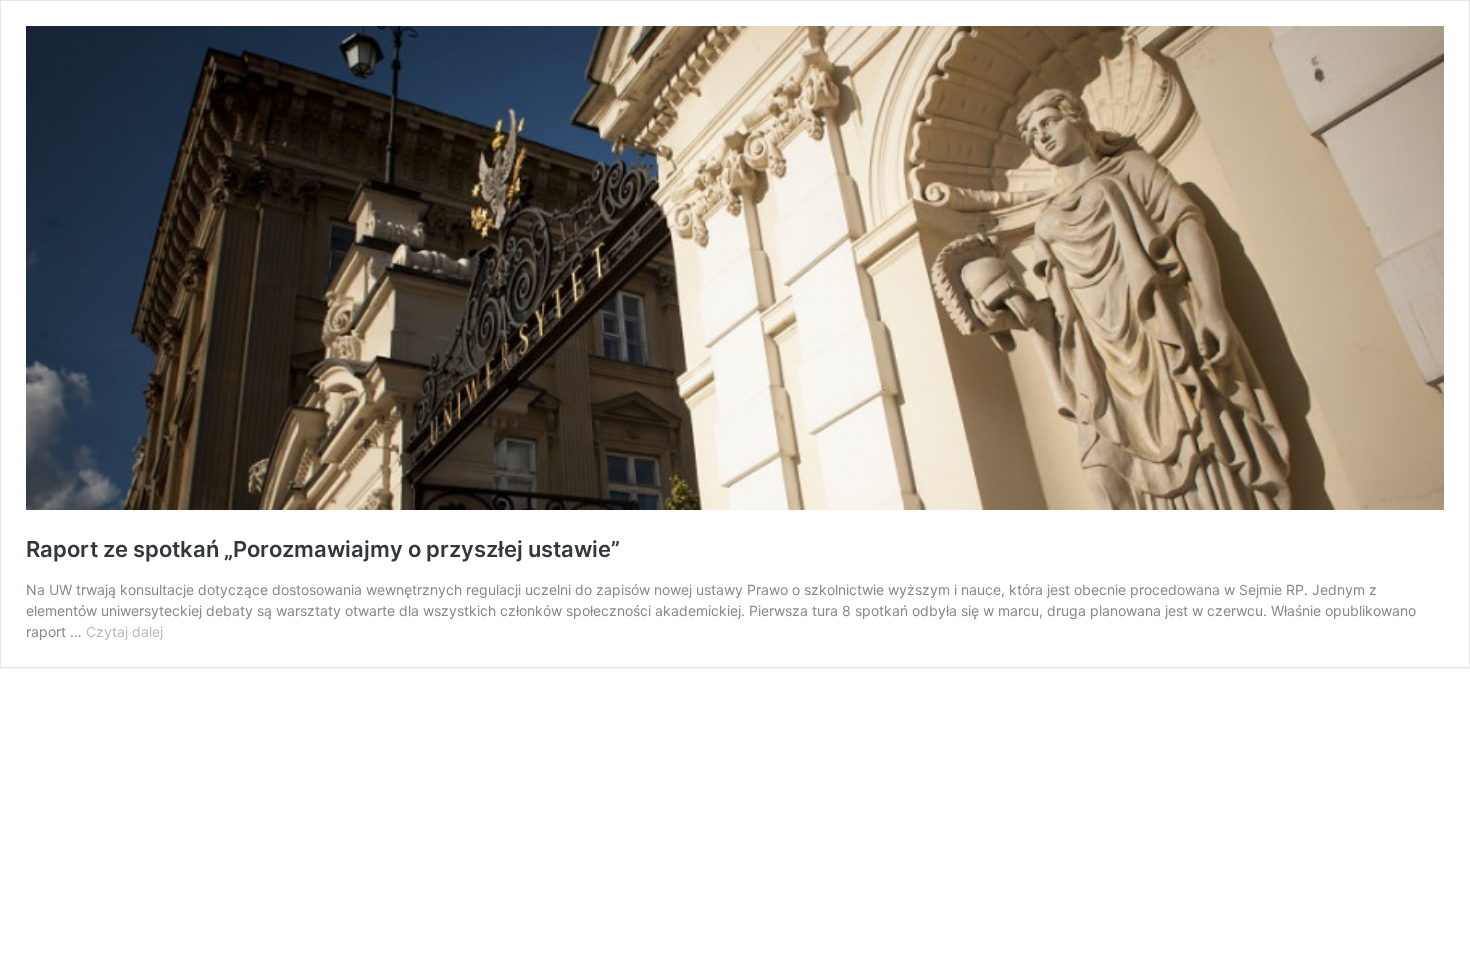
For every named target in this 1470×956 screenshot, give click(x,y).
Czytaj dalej (124, 631)
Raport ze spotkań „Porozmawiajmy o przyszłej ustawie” (323, 549)
